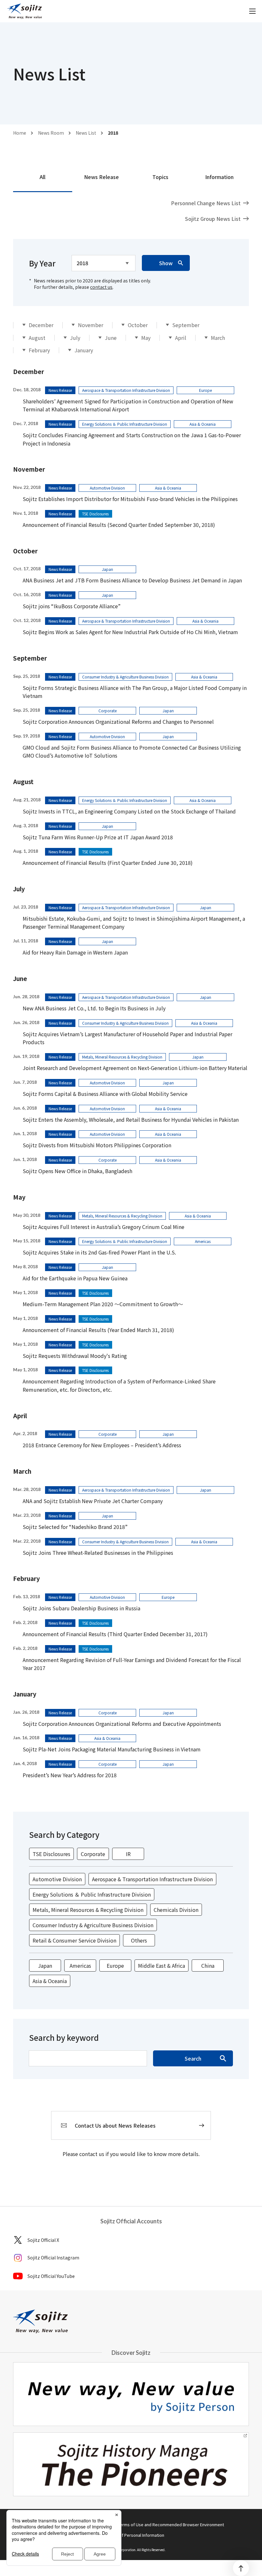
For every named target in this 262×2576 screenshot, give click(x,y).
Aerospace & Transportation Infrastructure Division (152, 1879)
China (208, 1966)
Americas (80, 1966)
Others (139, 1940)
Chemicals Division (176, 1910)
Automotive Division (57, 1879)
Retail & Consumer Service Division (74, 1940)
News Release (101, 177)
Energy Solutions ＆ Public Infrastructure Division (92, 1894)
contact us (101, 287)
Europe (115, 1966)
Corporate (93, 1854)
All (42, 177)
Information (219, 177)
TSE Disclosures (51, 1854)
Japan (45, 1966)
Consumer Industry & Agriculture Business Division (93, 1925)
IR (128, 1854)
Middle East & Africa (162, 1966)
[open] (252, 11)
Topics (160, 177)
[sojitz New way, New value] (24, 11)
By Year (42, 263)
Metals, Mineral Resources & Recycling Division (88, 1910)
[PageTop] (241, 2568)
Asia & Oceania (50, 1981)
